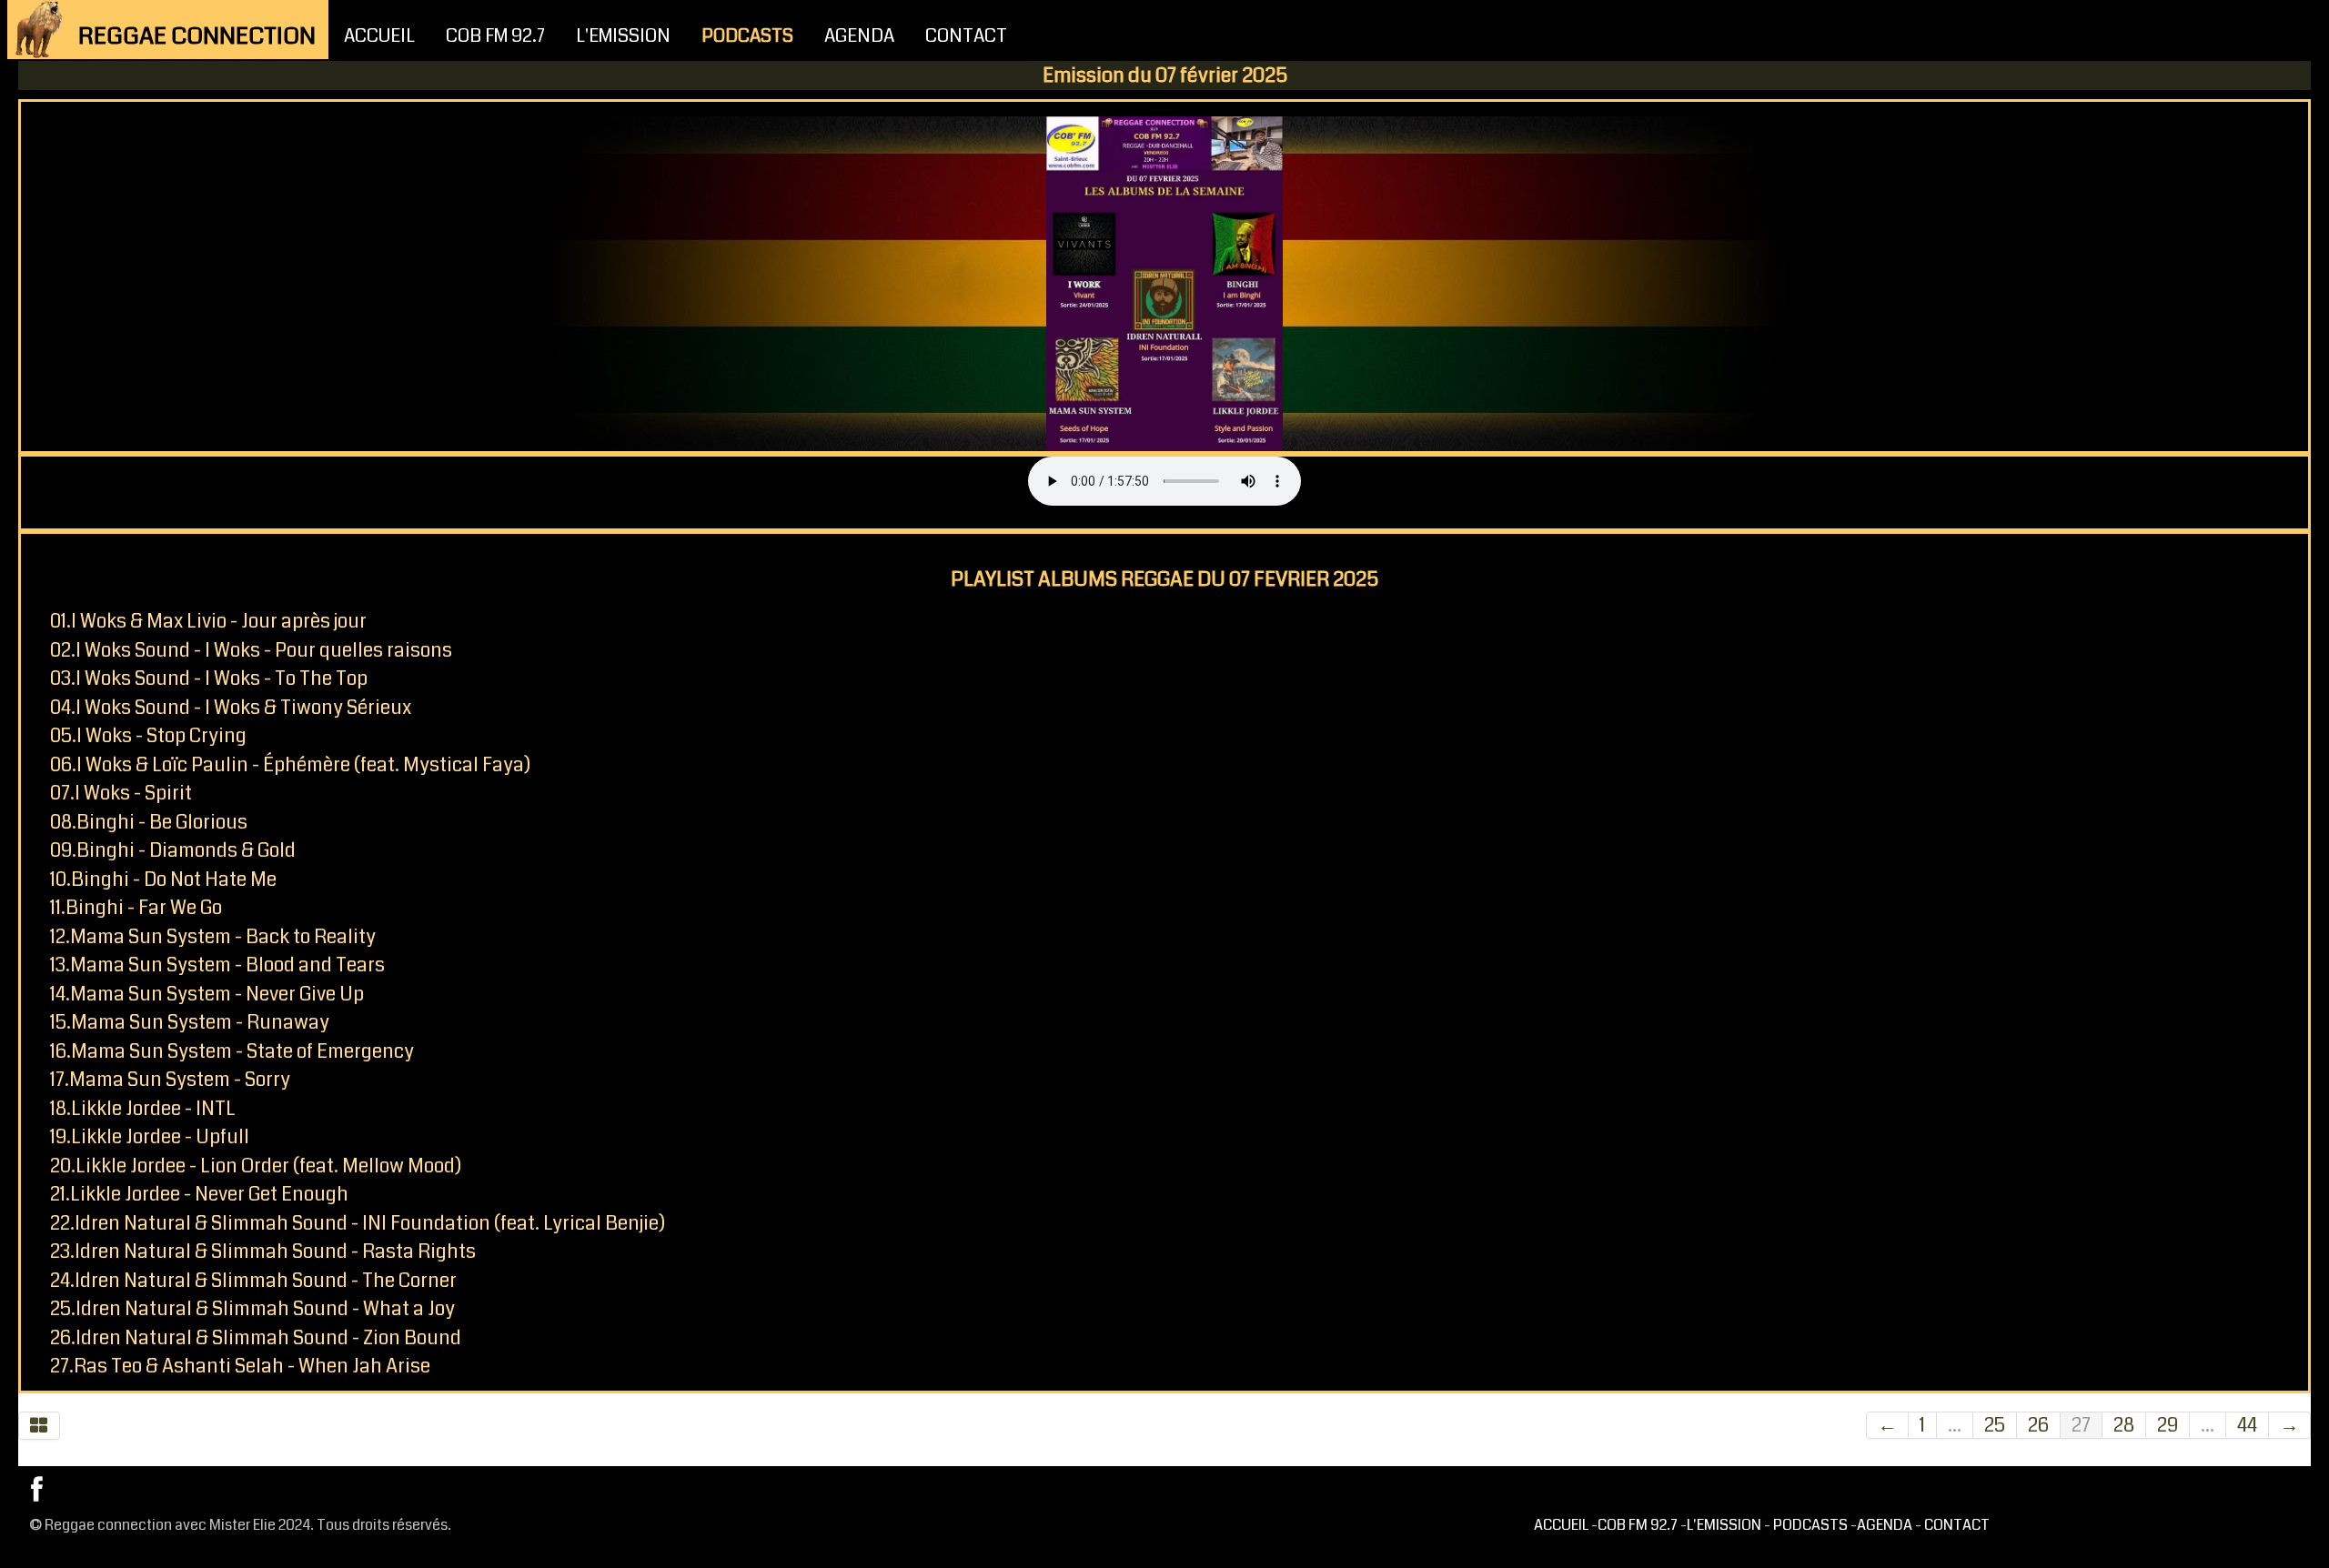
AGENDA (859, 36)
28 (2124, 1425)
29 (2168, 1425)
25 (1995, 1425)
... (1955, 1425)
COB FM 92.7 (495, 36)
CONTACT (966, 36)
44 (2247, 1425)
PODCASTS (747, 36)
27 (2081, 1425)
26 (2038, 1425)
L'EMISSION (623, 36)
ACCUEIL (379, 36)
